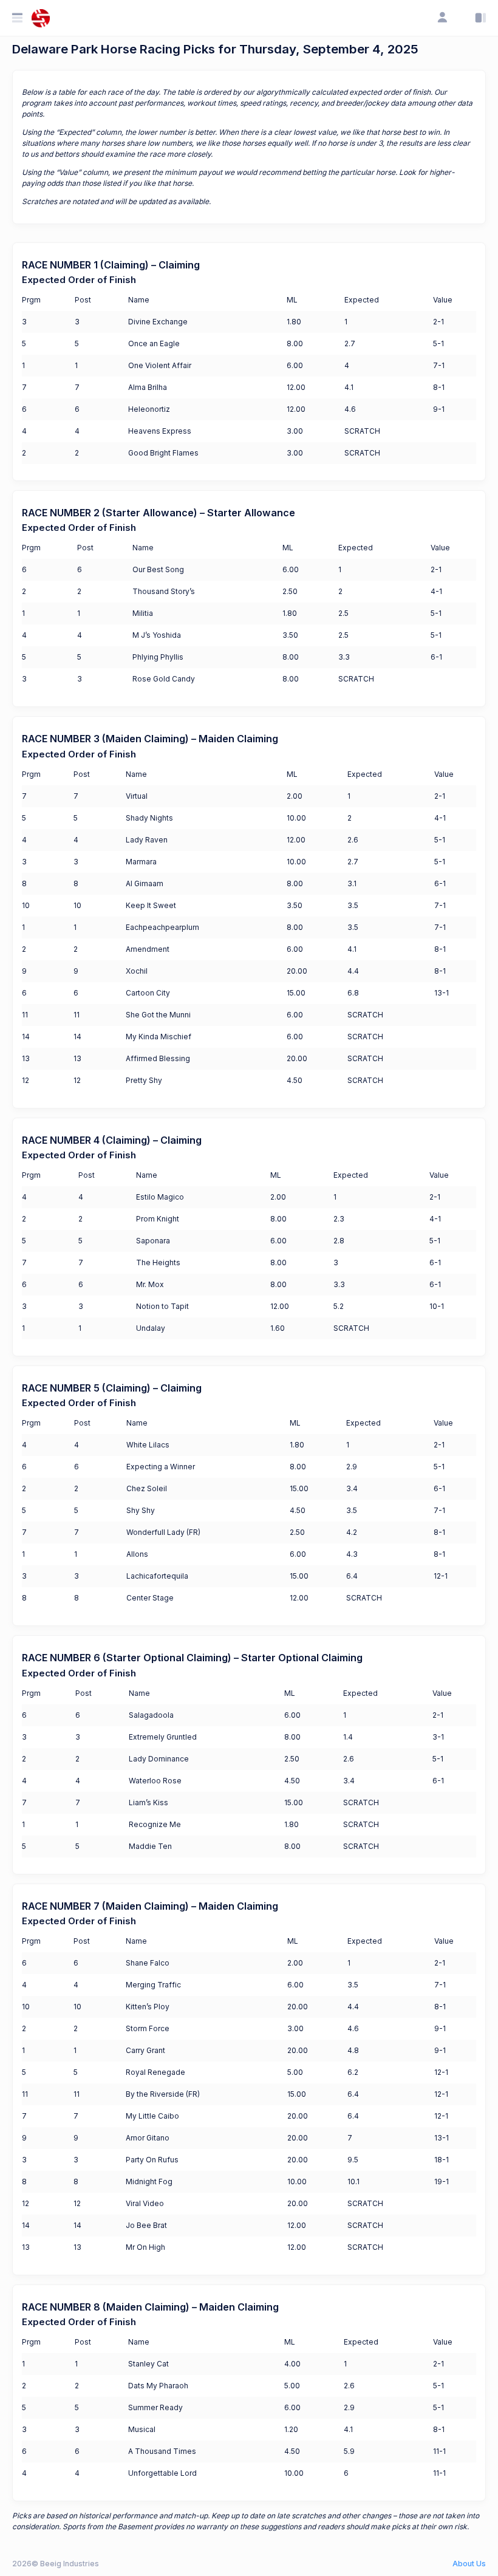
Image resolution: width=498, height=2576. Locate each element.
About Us (469, 2564)
